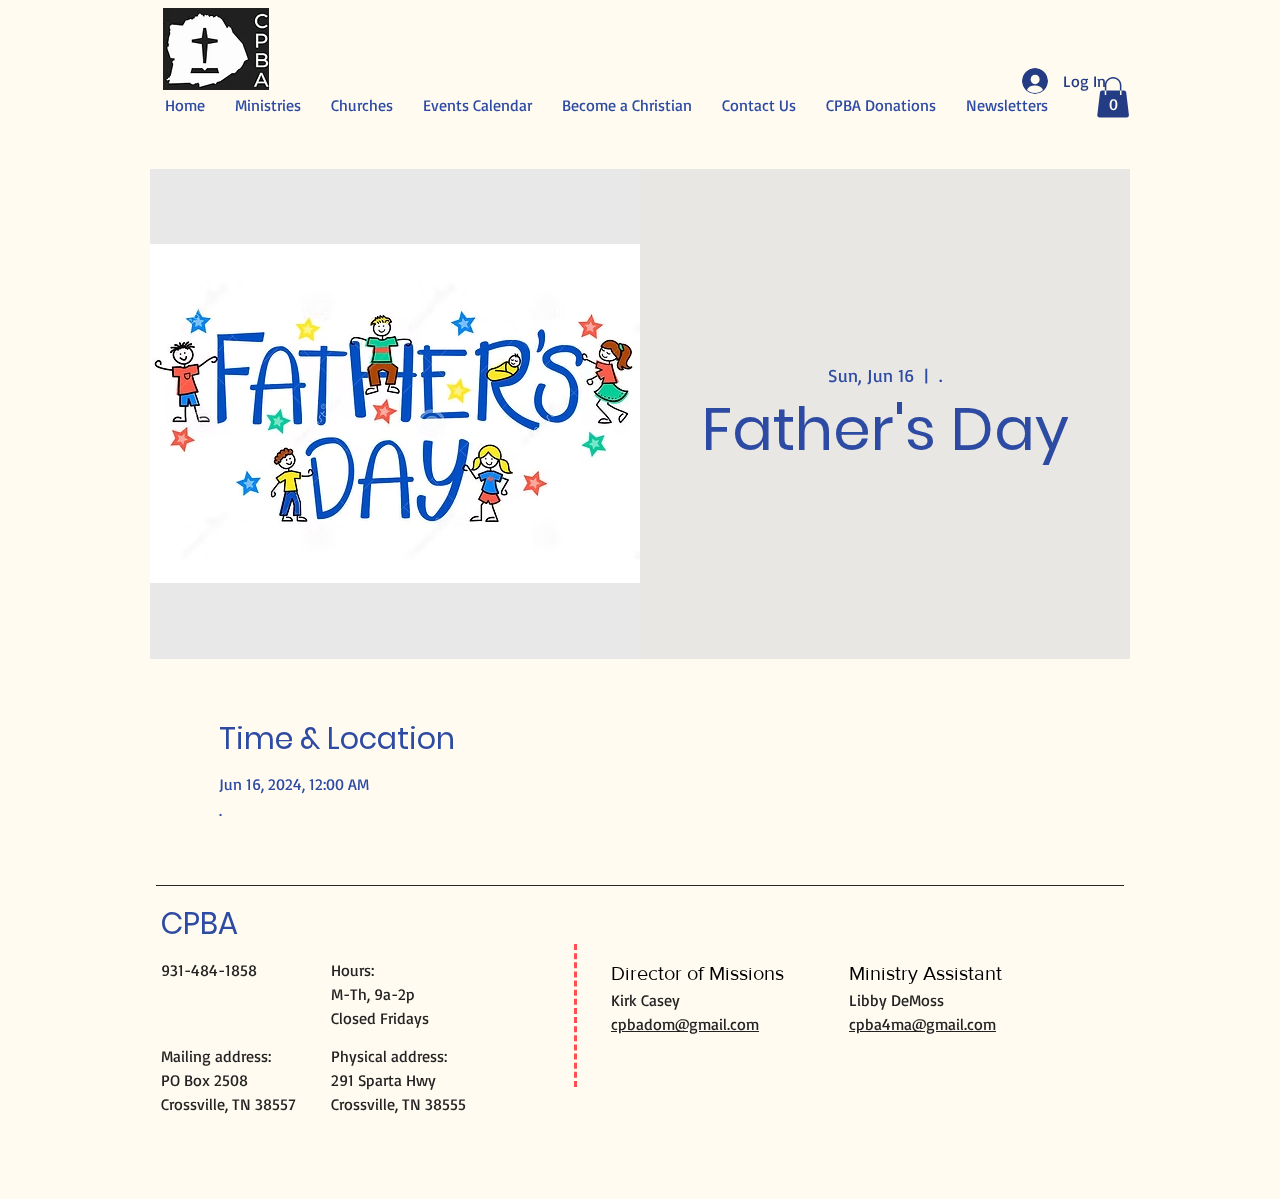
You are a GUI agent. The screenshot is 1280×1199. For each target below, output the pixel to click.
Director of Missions (697, 973)
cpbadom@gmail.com (685, 1024)
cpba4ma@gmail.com (922, 1024)
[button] (1113, 97)
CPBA (199, 923)
